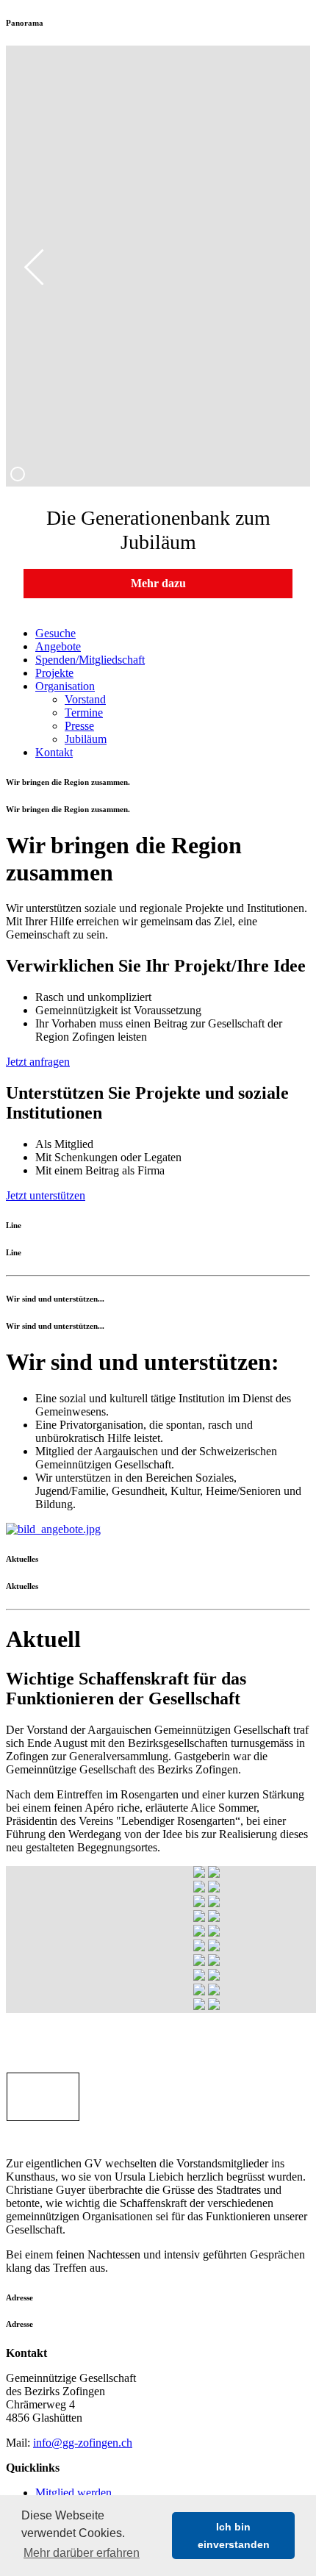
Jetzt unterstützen (46, 1195)
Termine (84, 713)
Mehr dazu (158, 583)
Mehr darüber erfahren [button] (82, 2553)
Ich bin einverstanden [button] (234, 2536)
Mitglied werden (73, 2493)
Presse (79, 726)
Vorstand (85, 699)
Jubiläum (86, 739)
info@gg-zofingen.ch (83, 2443)
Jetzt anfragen (38, 1062)
